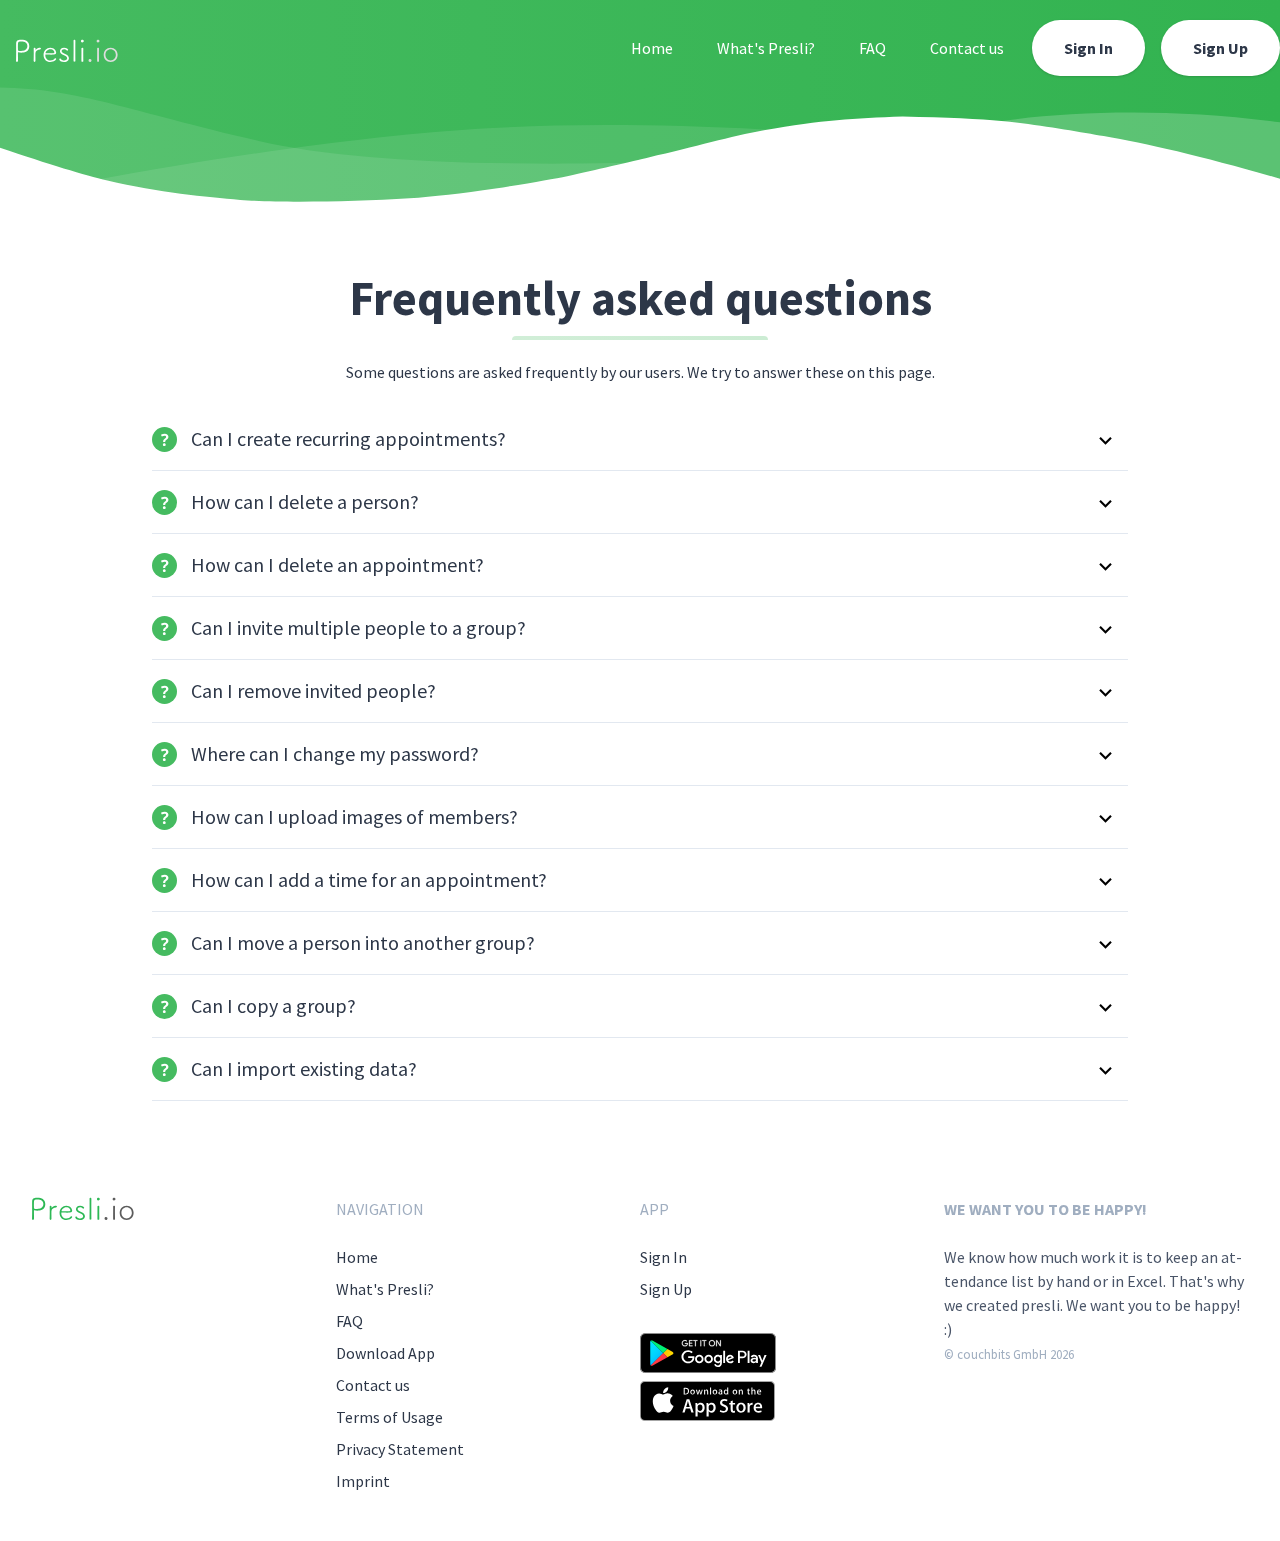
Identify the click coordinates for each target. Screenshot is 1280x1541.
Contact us (967, 48)
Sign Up (1220, 48)
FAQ (872, 48)
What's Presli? (766, 48)
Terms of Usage (389, 1417)
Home (652, 48)
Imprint (363, 1481)
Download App (385, 1353)
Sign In (1088, 48)
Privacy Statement (400, 1449)
